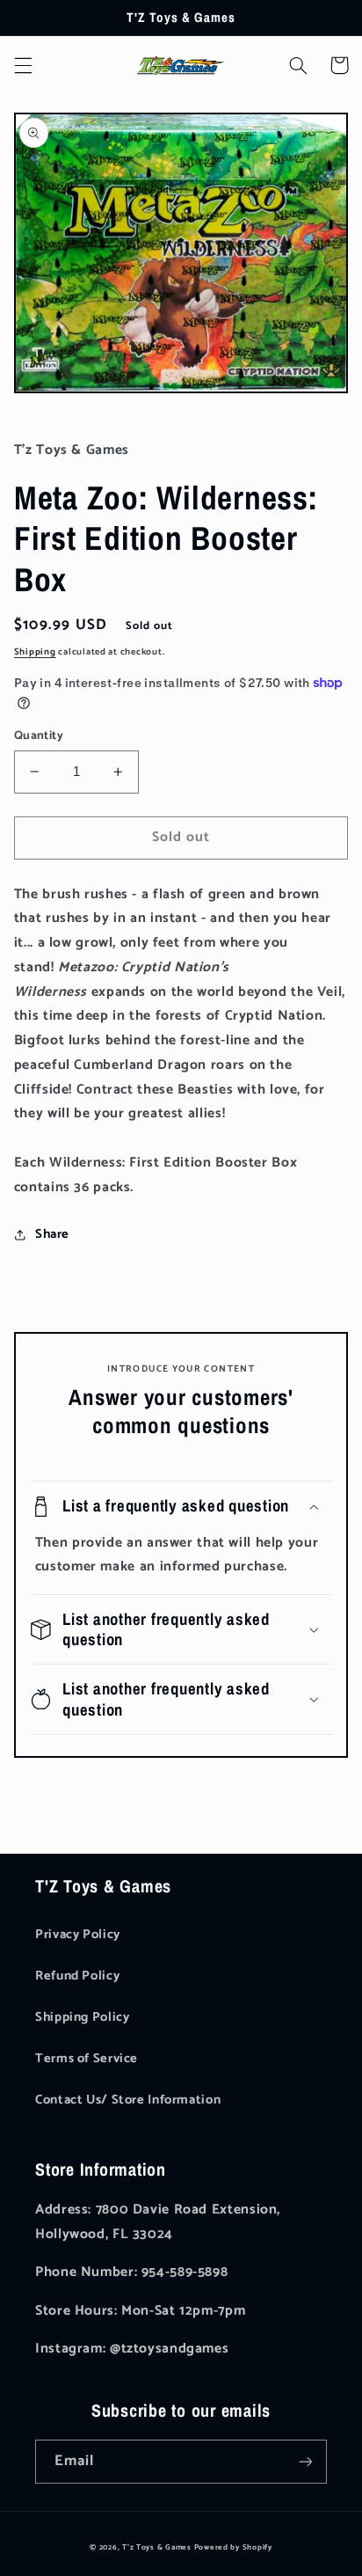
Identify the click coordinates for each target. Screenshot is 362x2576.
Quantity (39, 735)
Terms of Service (87, 2059)
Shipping (35, 652)
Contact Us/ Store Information (128, 2100)
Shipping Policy (82, 2017)
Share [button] (52, 1234)
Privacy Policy (78, 1935)
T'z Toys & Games (157, 2547)
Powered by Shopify (233, 2547)
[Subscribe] (306, 2461)
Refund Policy (77, 1976)
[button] (23, 65)
